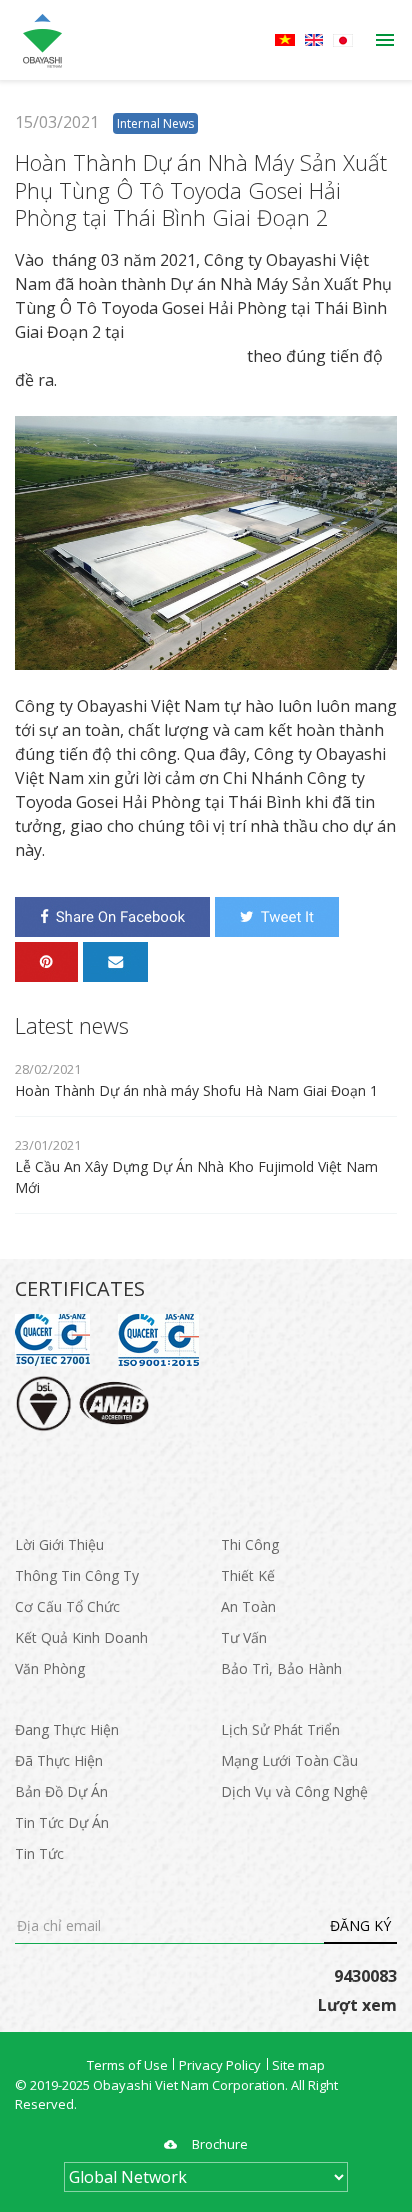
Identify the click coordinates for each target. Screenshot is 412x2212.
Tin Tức (39, 1853)
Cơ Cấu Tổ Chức (67, 1606)
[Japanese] (343, 40)
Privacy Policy (220, 2065)
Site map (298, 2065)
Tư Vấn (244, 1637)
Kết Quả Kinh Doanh (81, 1637)
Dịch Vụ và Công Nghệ (294, 1791)
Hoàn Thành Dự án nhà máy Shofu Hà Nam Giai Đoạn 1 (196, 1090)
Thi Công (250, 1544)
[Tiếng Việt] (285, 40)
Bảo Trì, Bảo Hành (281, 1668)
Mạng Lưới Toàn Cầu (289, 1760)
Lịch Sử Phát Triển (280, 1729)
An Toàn (248, 1606)
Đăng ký (360, 1925)
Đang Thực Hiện (67, 1729)
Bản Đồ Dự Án (61, 1791)
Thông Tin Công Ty (77, 1575)
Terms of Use (127, 2065)
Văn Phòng (50, 1668)
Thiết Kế (248, 1575)
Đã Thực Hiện (59, 1760)
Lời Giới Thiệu (59, 1544)
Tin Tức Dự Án (62, 1822)
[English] (314, 40)
